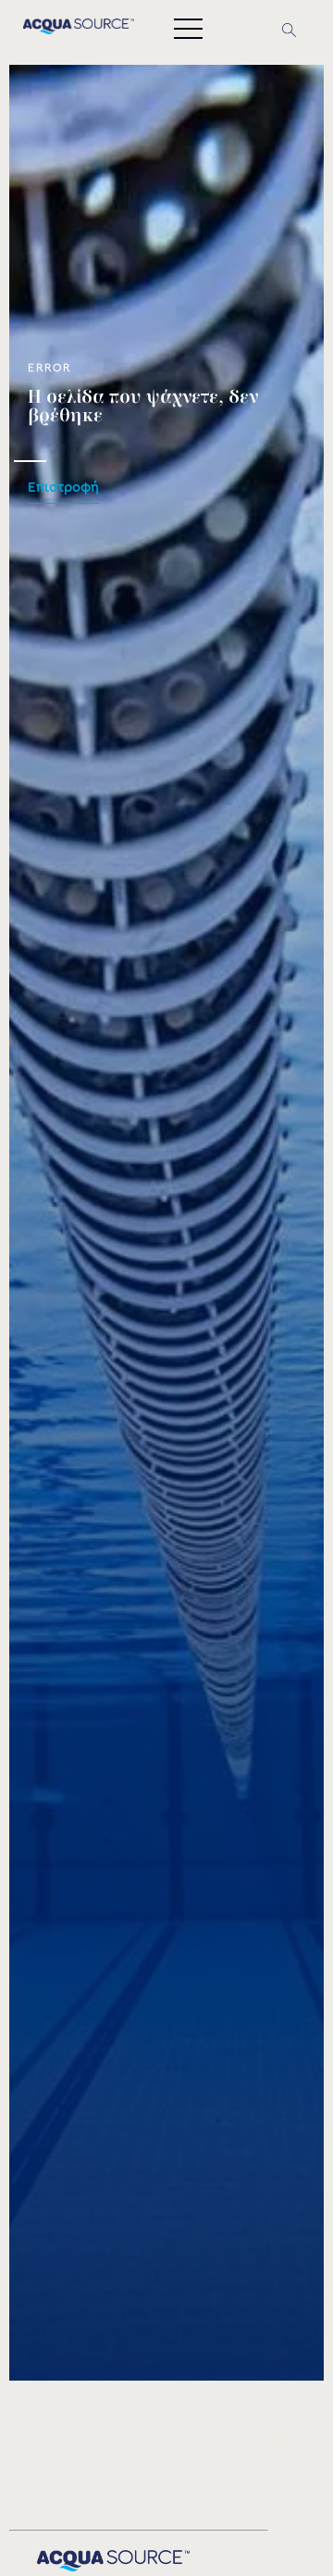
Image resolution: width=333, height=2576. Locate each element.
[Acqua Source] (79, 30)
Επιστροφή (63, 488)
